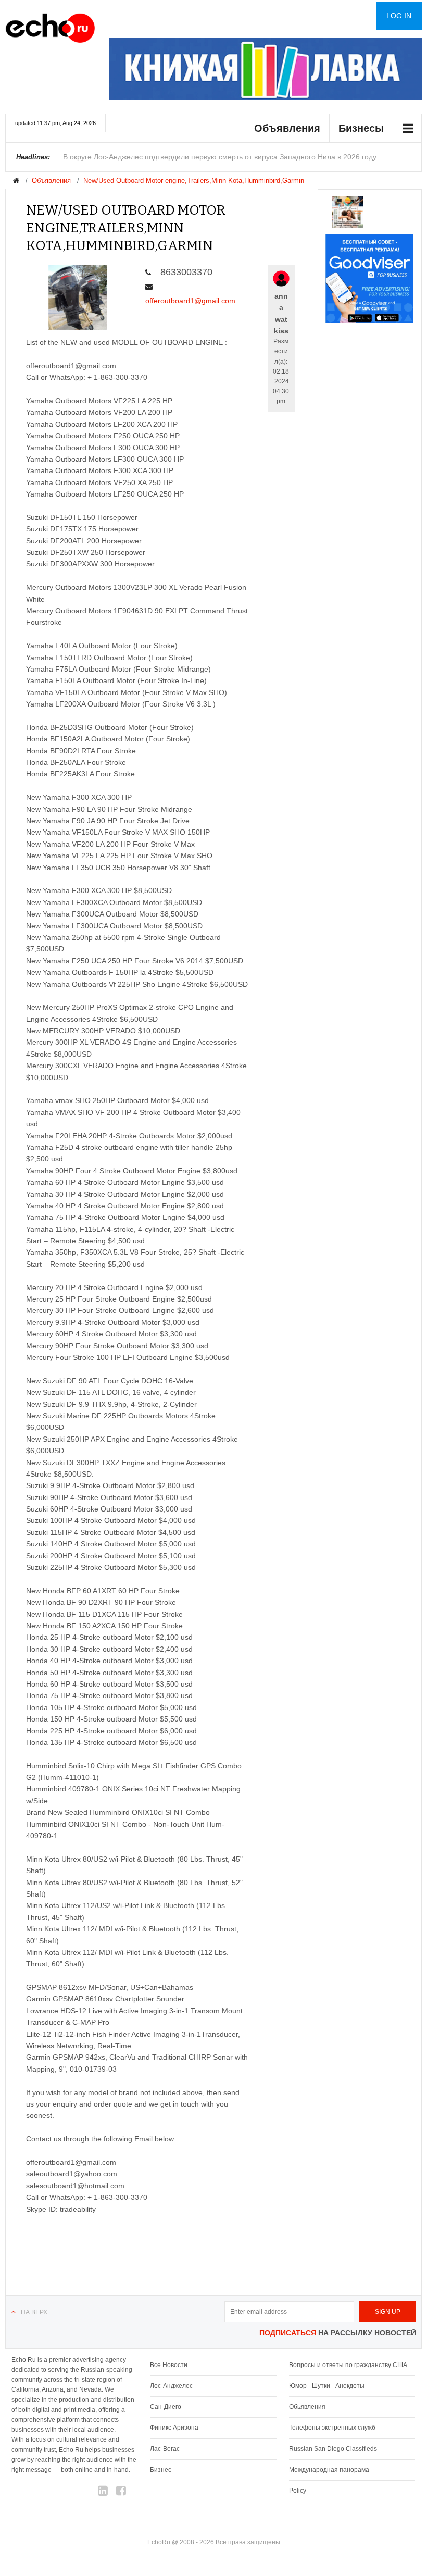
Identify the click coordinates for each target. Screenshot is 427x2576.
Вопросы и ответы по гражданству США (348, 2365)
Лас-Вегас (165, 2449)
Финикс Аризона (174, 2428)
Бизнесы (361, 128)
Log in (399, 16)
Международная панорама (329, 2470)
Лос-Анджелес (171, 2386)
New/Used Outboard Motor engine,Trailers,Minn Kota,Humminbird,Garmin (194, 181)
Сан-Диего (166, 2407)
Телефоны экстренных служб (332, 2428)
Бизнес (161, 2470)
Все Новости (169, 2365)
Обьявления (307, 2407)
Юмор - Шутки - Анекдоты (327, 2386)
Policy (298, 2491)
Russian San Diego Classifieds (333, 2449)
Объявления (287, 128)
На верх (34, 2312)
